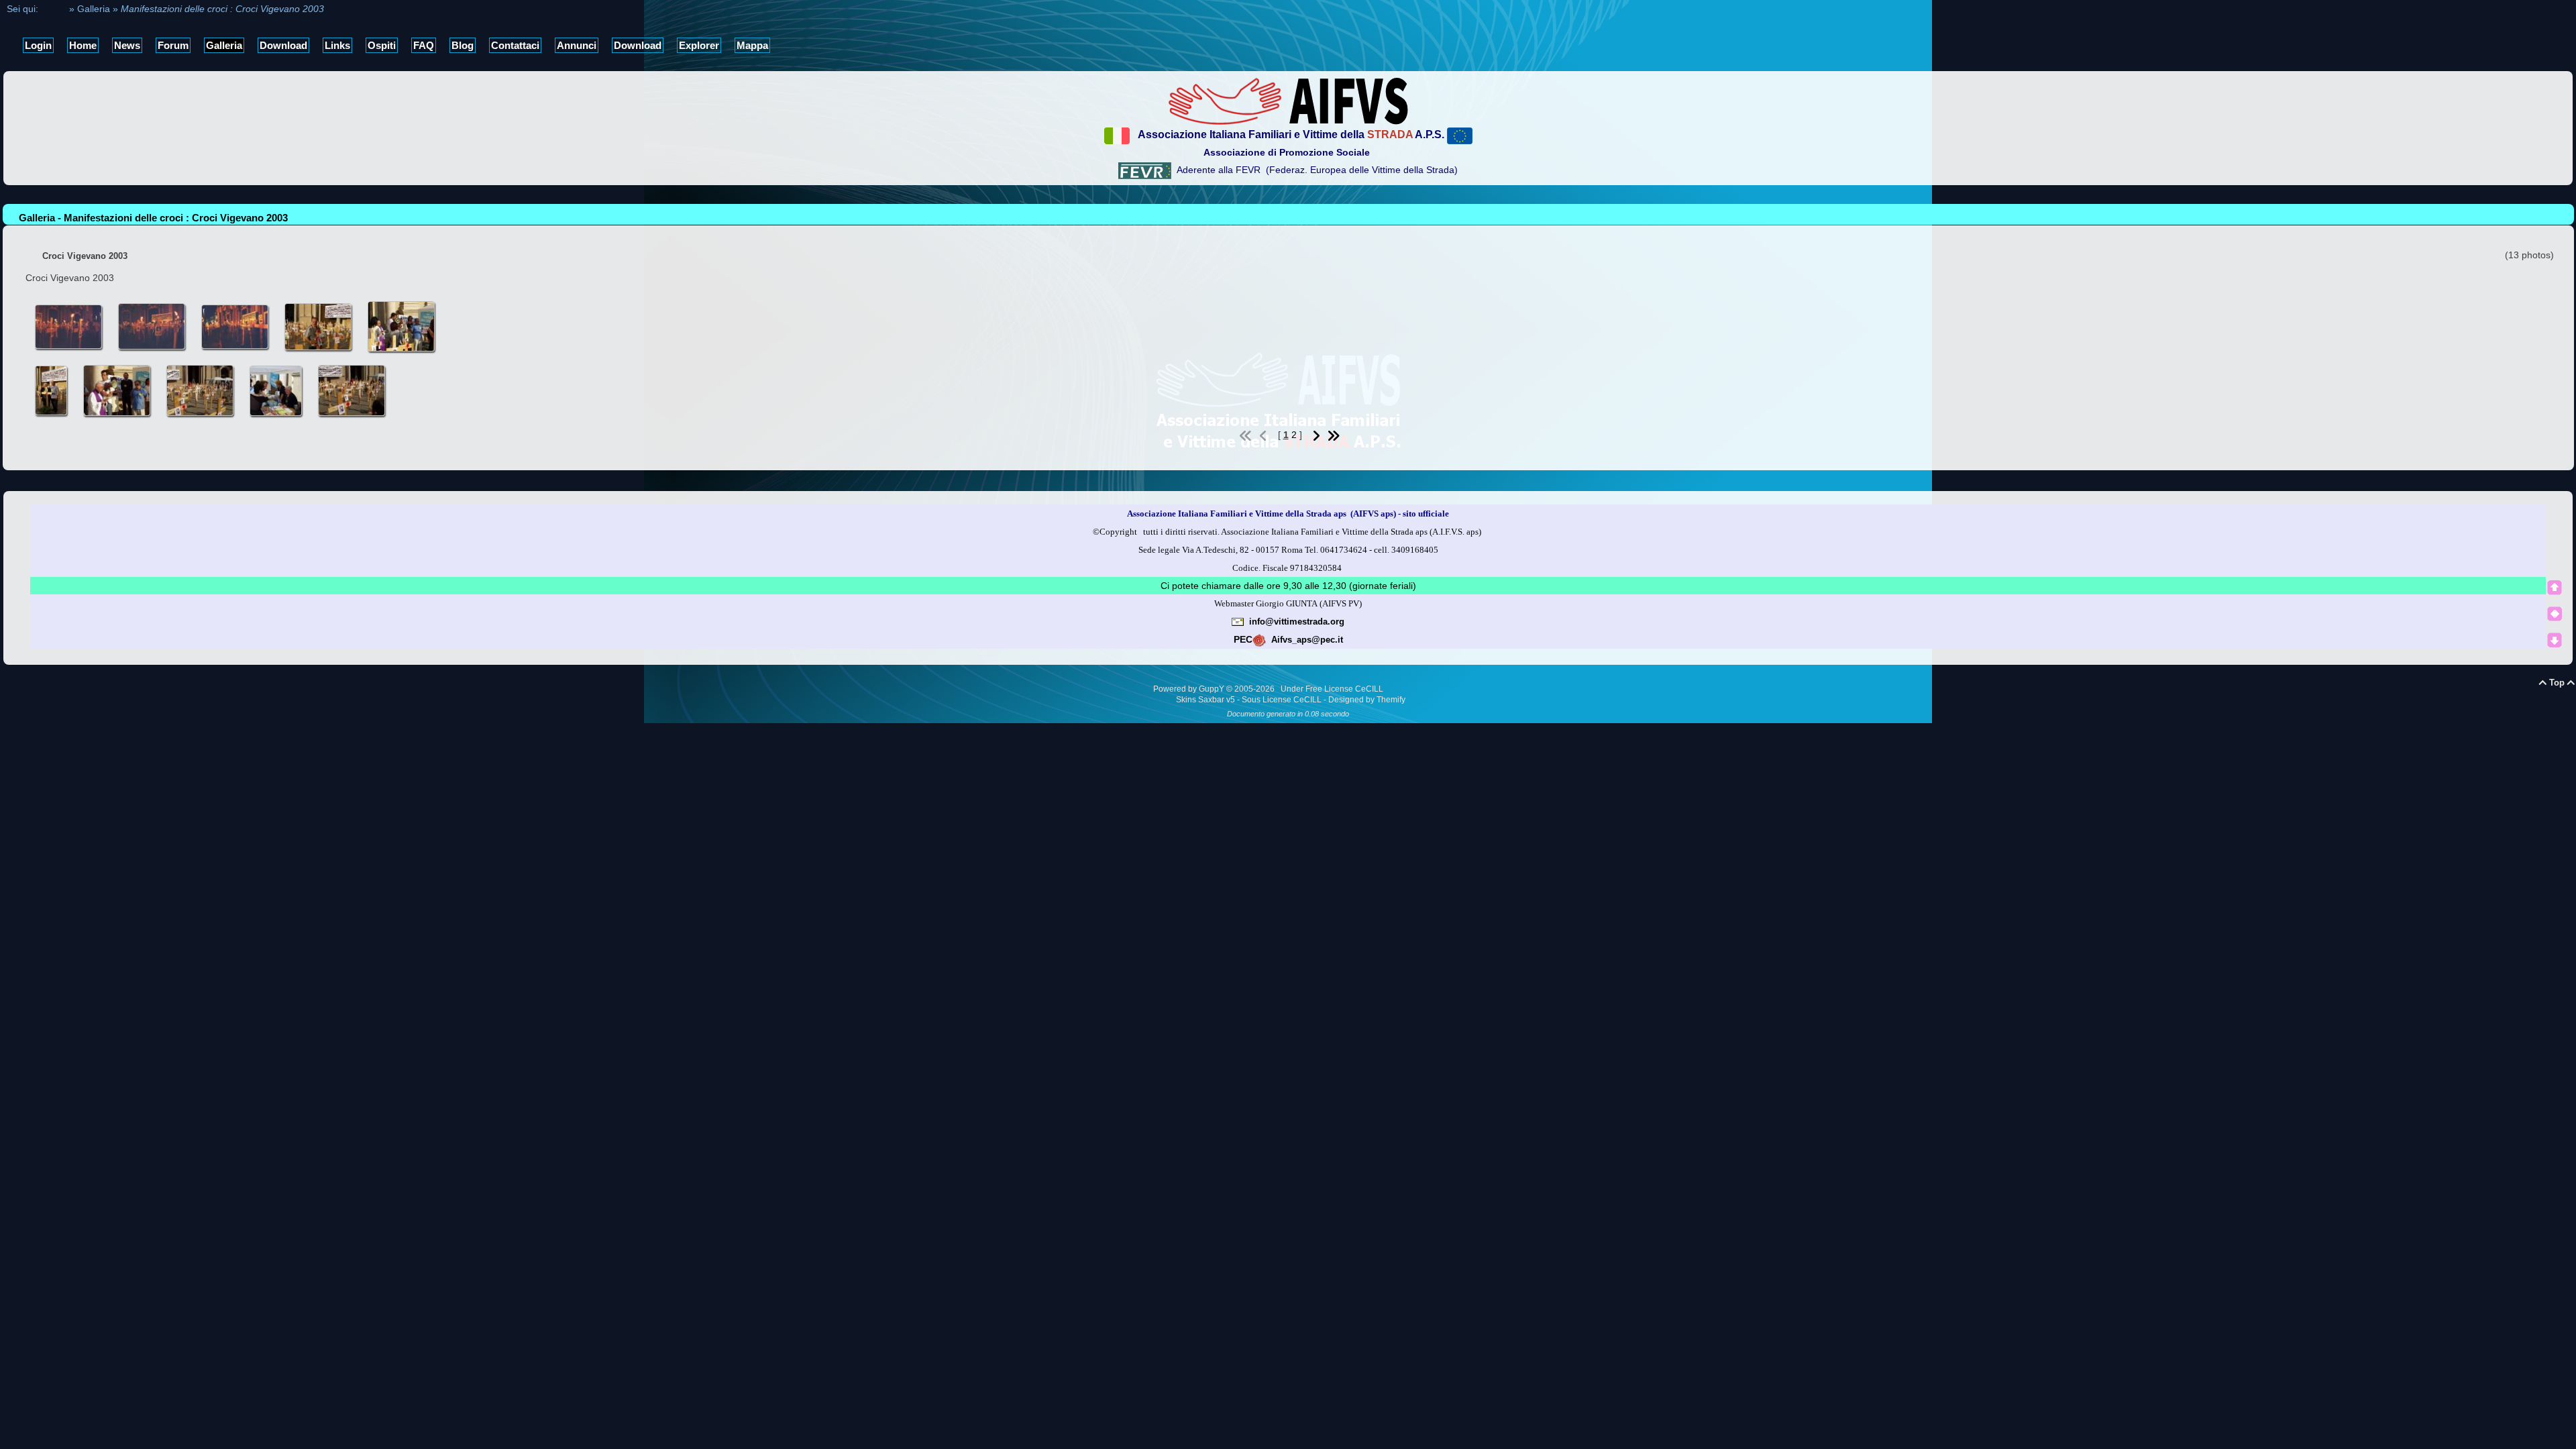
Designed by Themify (1367, 700)
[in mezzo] (2555, 614)
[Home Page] (1288, 101)
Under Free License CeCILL (1333, 689)
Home (54, 9)
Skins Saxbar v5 (1205, 700)
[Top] (2555, 588)
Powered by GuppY (1190, 689)
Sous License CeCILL (1282, 700)
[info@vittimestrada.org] (1238, 621)
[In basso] (2555, 640)
